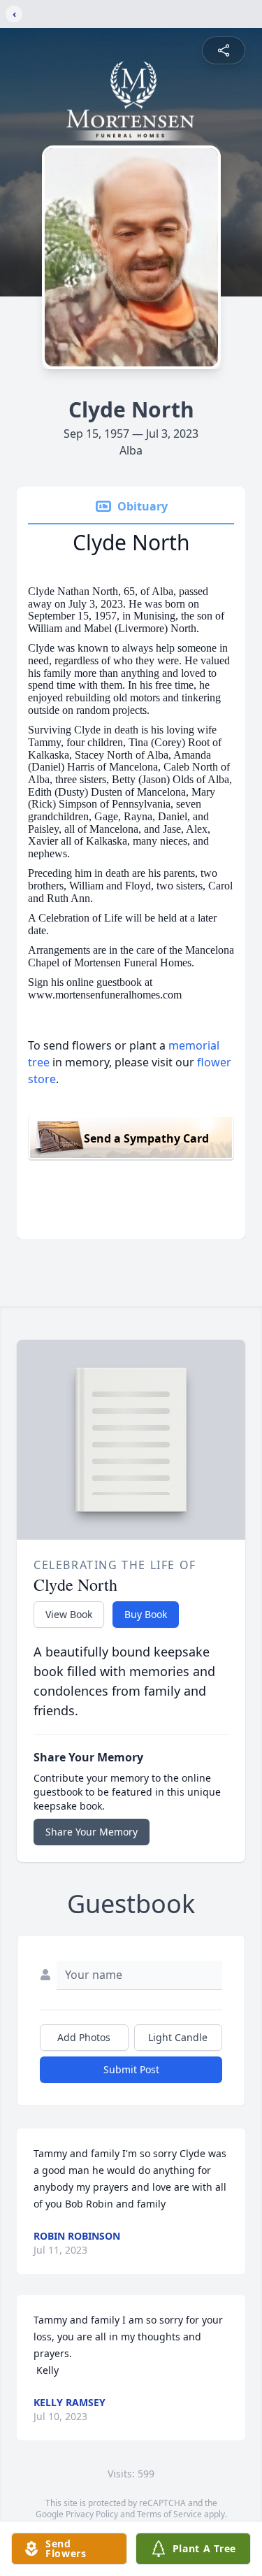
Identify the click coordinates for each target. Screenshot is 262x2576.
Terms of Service (169, 2514)
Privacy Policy (92, 2514)
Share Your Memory (92, 1832)
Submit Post (131, 2069)
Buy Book (146, 1614)
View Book (69, 1614)
